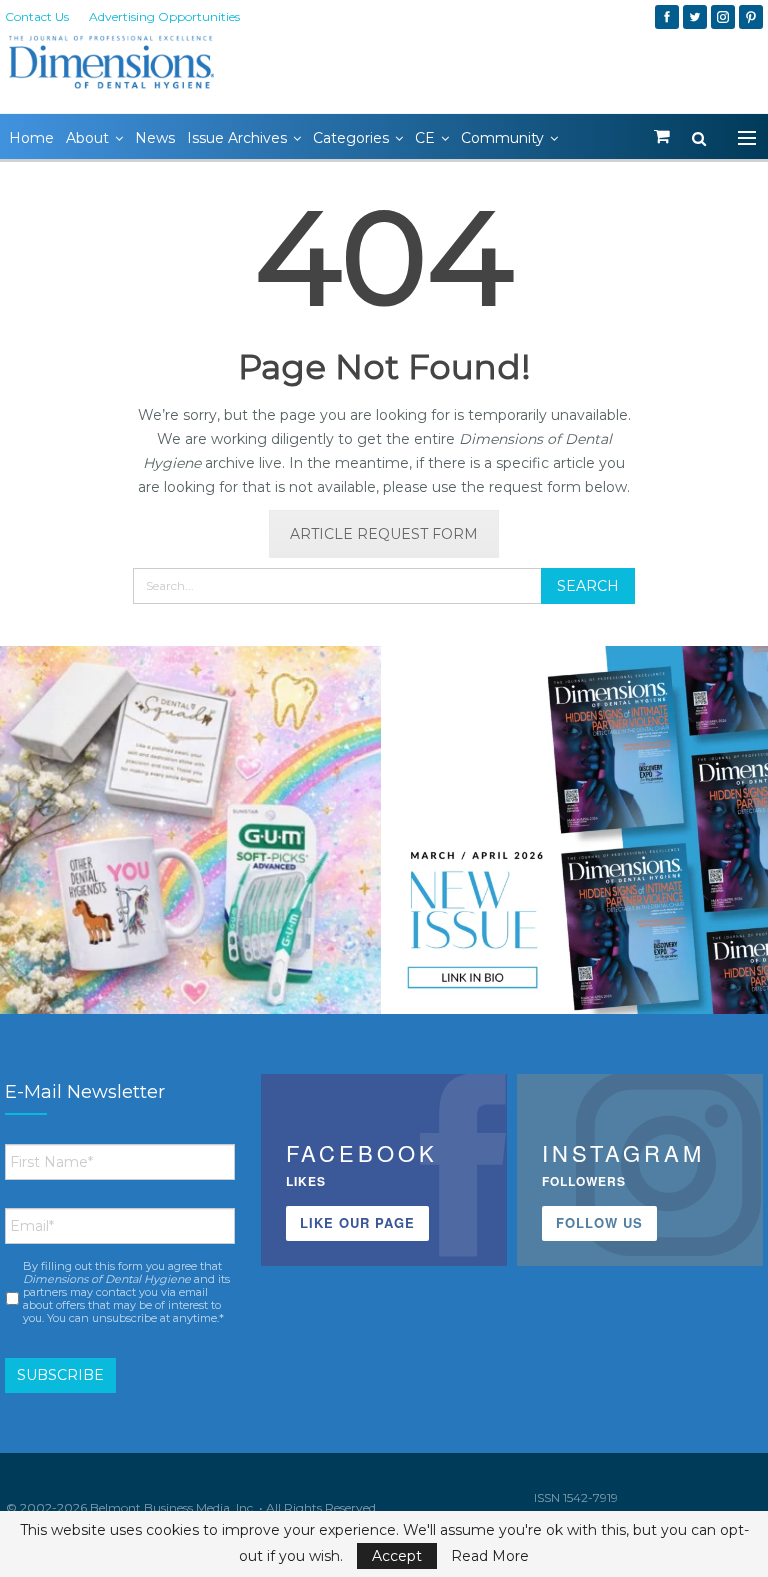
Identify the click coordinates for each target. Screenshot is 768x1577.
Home (31, 138)
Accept (397, 1556)
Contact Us (37, 16)
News (155, 138)
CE (425, 138)
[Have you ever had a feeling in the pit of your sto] (577, 836)
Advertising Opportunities (164, 16)
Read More (490, 1556)
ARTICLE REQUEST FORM (384, 534)
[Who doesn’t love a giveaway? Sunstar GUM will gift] (190, 836)
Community (502, 138)
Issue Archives (237, 138)
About (87, 138)
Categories (351, 138)
